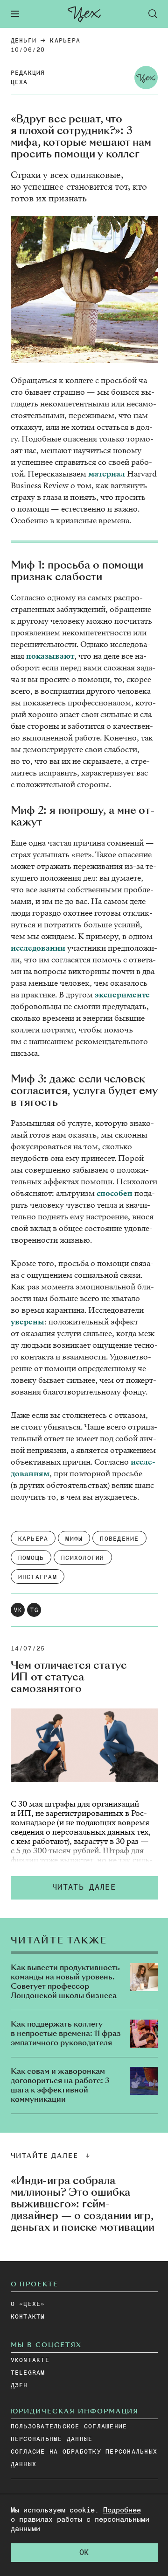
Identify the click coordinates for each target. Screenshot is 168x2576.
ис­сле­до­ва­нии (38, 948)
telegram (28, 2373)
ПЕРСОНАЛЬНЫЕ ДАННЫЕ (52, 2439)
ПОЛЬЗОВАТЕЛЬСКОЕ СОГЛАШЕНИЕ (69, 2427)
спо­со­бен (115, 1193)
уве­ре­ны (28, 1322)
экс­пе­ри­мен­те (122, 995)
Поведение (119, 1539)
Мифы (74, 1539)
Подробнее (122, 2510)
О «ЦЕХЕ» (28, 2304)
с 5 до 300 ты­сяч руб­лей (55, 1851)
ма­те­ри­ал (107, 474)
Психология (83, 1558)
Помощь (31, 1558)
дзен (19, 2386)
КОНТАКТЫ (28, 2317)
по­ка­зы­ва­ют (50, 656)
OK (84, 2553)
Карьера (65, 41)
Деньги (24, 41)
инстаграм (38, 1577)
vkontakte (30, 2360)
